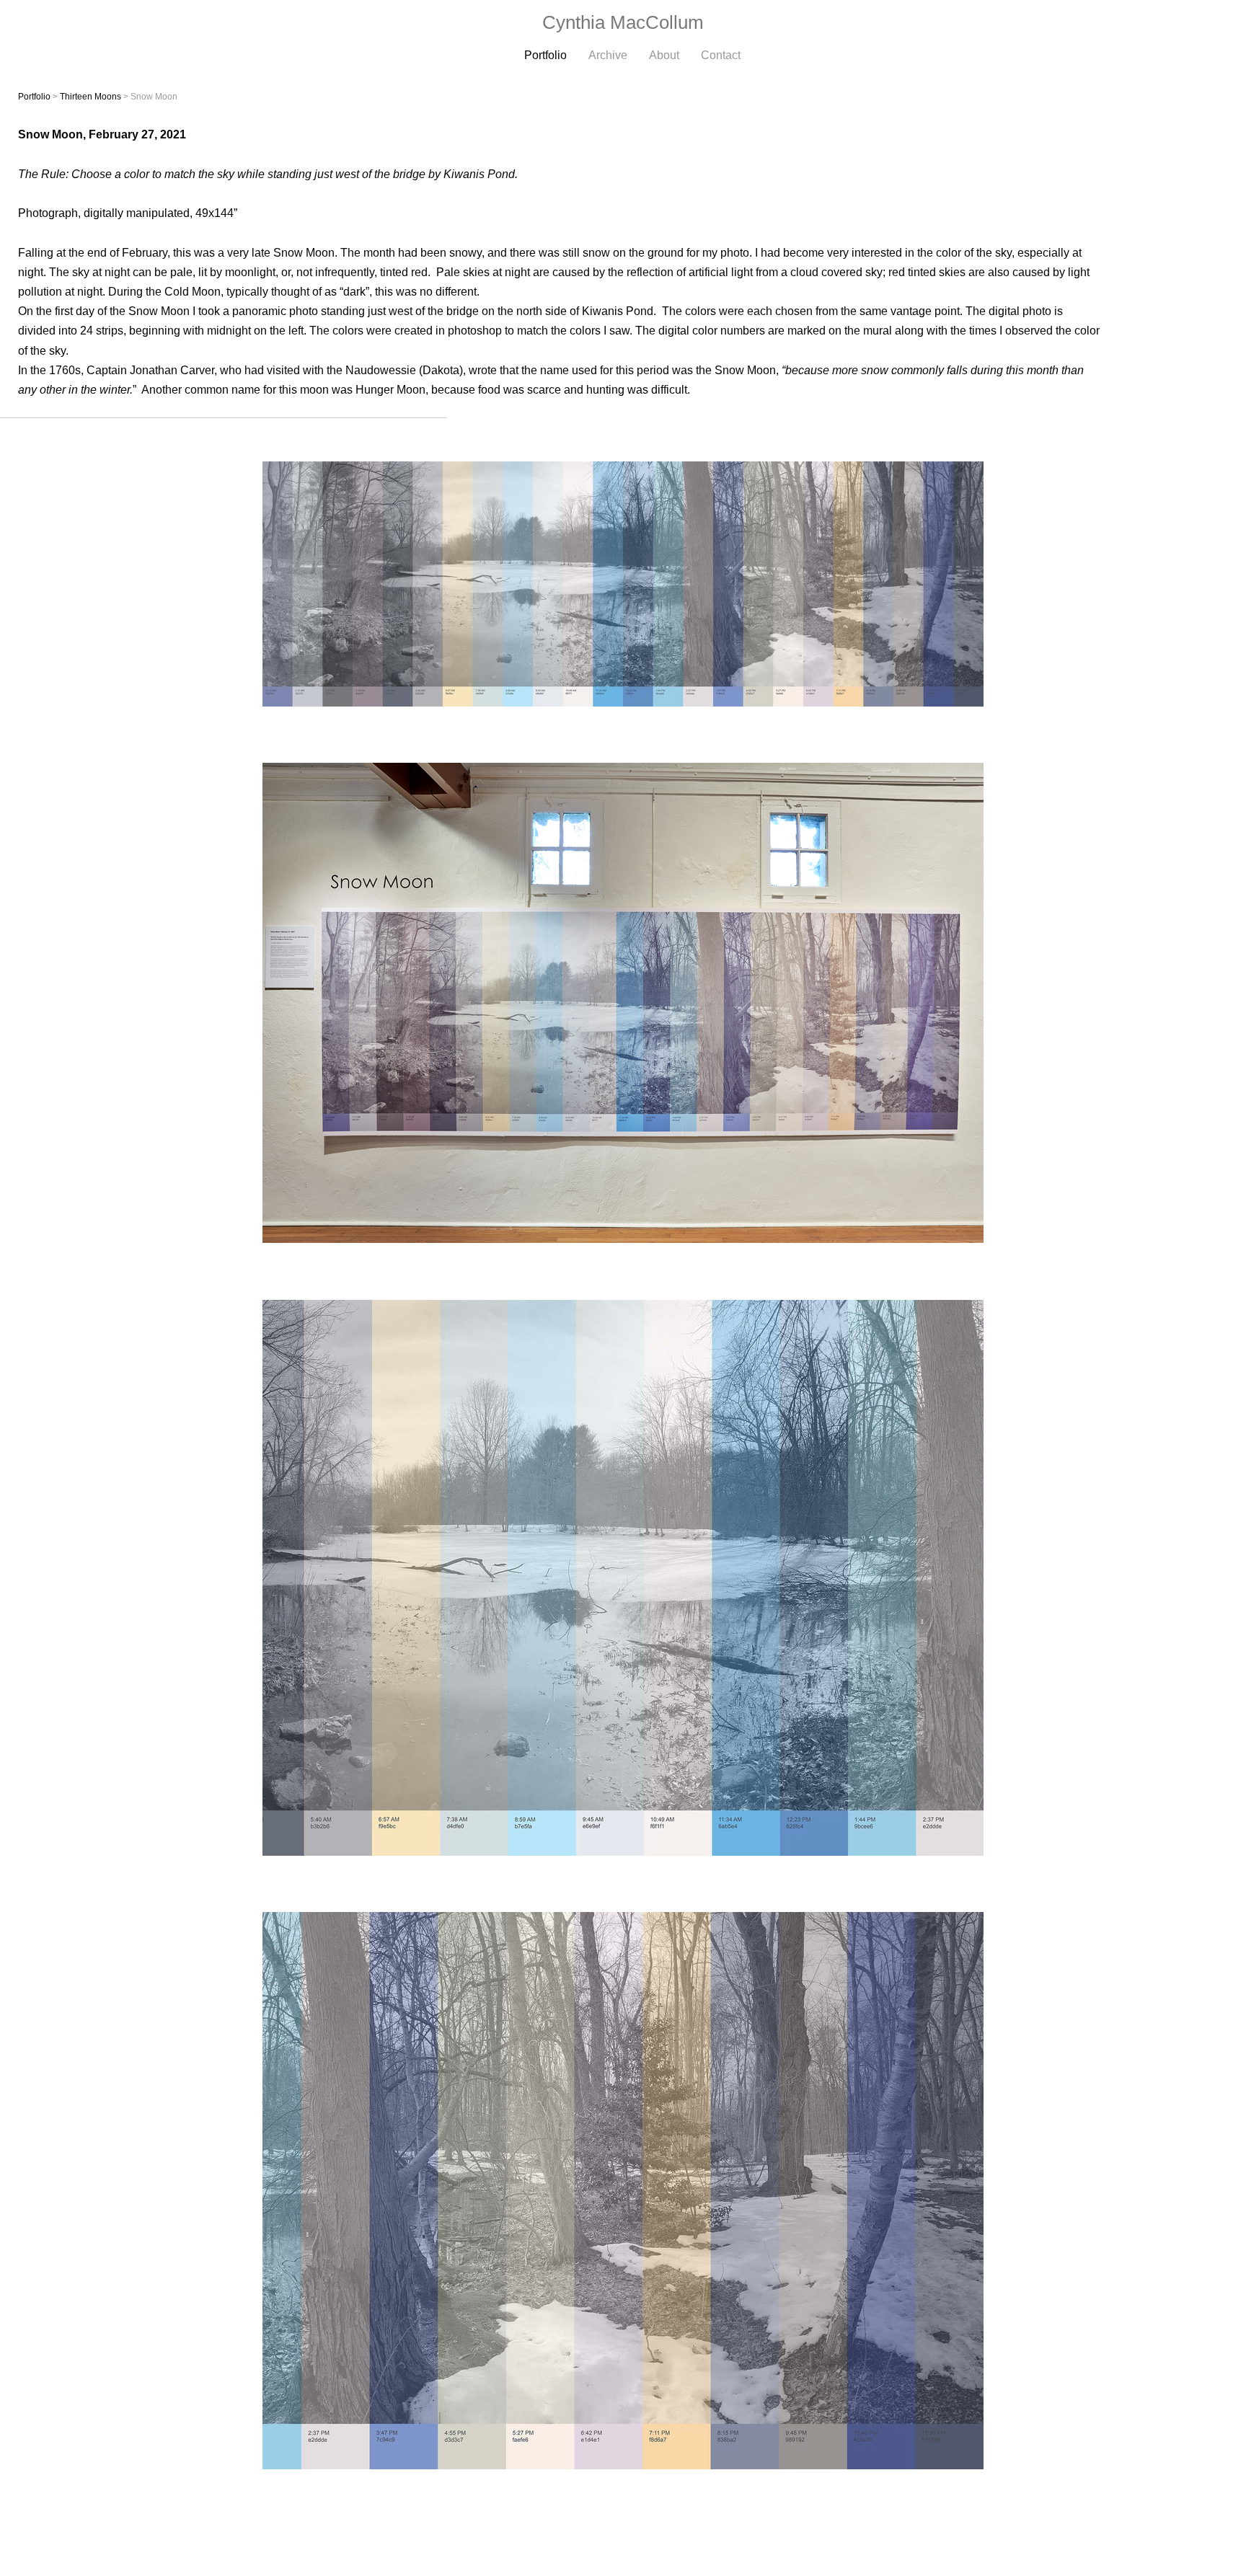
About (664, 55)
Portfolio (545, 55)
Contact (721, 55)
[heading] (623, 23)
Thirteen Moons (90, 97)
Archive (608, 55)
